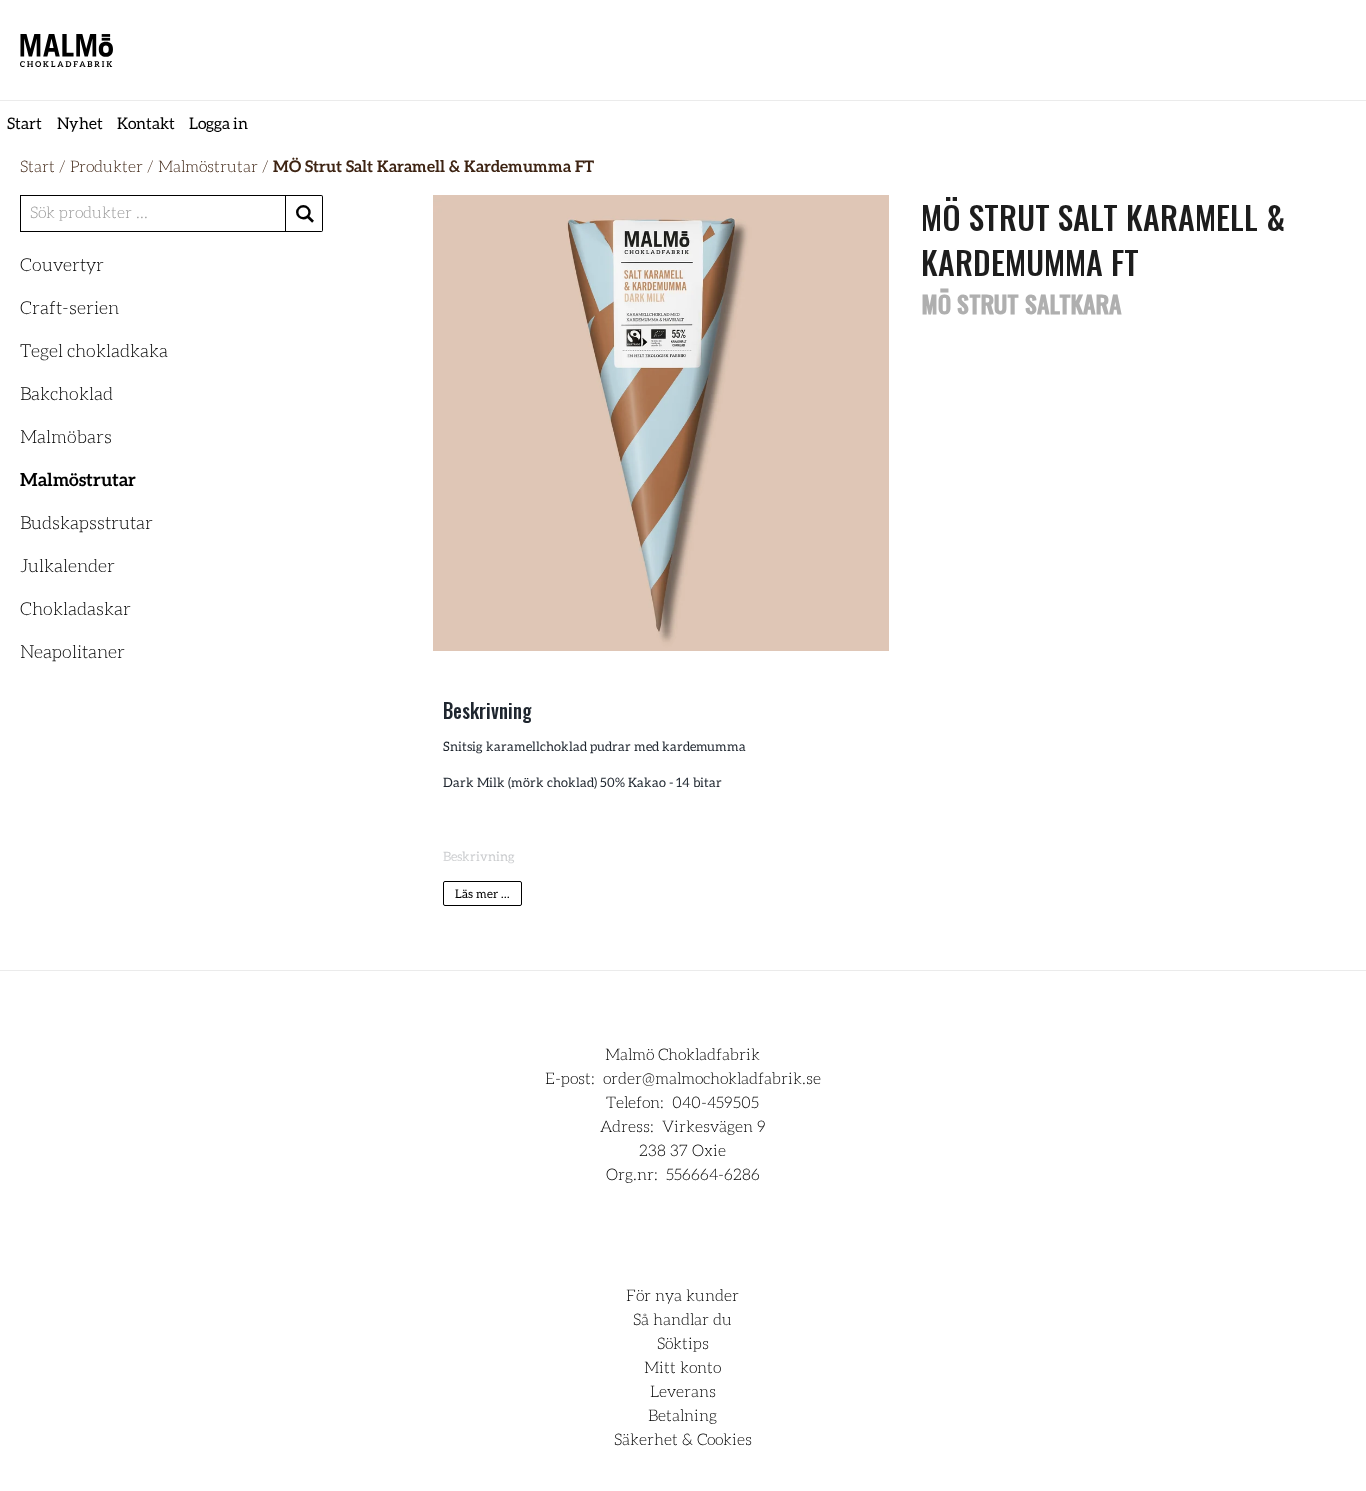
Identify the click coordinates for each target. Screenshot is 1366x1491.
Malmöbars (66, 438)
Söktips (683, 1344)
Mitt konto (682, 1368)
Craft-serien (69, 309)
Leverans (683, 1392)
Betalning (682, 1416)
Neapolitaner (72, 653)
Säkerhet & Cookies (683, 1440)
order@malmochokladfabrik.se (712, 1079)
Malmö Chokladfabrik (682, 1055)
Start (24, 124)
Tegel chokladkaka (94, 352)
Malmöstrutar (208, 167)
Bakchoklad (66, 395)
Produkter (106, 167)
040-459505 (715, 1103)
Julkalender (67, 567)
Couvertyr (62, 266)
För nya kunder (682, 1296)
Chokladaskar (75, 610)
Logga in (218, 124)
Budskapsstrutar (86, 524)
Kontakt (146, 124)
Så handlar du (682, 1320)
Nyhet (80, 124)
